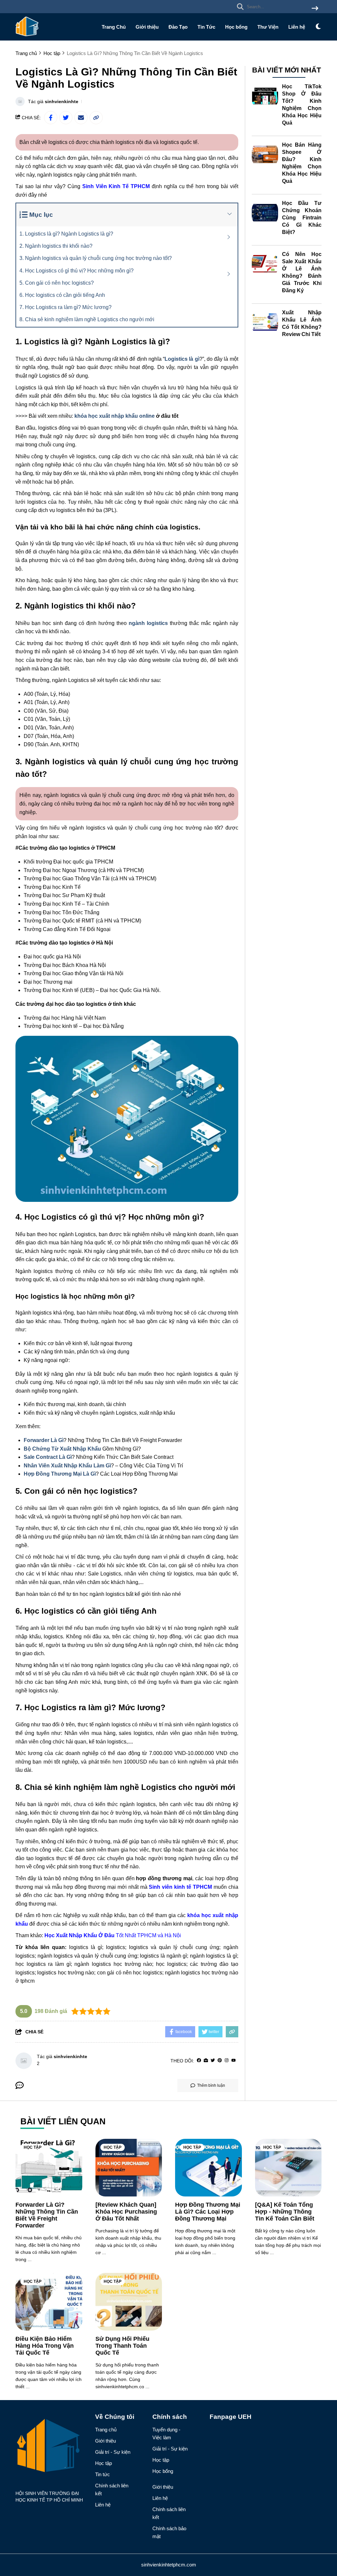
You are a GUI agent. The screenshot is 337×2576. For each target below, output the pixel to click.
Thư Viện (268, 27)
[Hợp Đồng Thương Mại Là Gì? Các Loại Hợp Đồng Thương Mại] (208, 2168)
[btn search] (315, 9)
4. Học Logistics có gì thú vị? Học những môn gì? (77, 271)
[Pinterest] (220, 2061)
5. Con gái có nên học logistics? (57, 283)
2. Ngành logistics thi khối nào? (56, 246)
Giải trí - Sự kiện (113, 2452)
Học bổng (236, 27)
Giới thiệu (147, 27)
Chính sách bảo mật (169, 2532)
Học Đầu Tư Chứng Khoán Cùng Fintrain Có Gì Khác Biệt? (302, 218)
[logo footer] (51, 2447)
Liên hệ (297, 27)
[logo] (27, 36)
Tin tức (103, 2474)
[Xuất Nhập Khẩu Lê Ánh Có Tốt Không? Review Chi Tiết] (265, 322)
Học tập (33, 2147)
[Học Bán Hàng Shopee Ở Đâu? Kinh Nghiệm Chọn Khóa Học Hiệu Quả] (265, 155)
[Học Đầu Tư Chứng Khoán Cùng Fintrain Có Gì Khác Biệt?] (265, 213)
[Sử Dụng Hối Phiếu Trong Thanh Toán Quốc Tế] (129, 2302)
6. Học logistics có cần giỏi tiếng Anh (62, 295)
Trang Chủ (114, 27)
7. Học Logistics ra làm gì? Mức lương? (65, 307)
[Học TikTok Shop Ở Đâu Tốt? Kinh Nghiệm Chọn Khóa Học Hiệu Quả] (265, 96)
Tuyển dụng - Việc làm (166, 2434)
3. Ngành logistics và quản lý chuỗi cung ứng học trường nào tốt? (96, 258)
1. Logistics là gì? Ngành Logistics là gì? (66, 234)
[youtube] (233, 2061)
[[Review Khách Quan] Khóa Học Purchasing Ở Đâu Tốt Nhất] (129, 2168)
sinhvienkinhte (62, 101)
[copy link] (96, 118)
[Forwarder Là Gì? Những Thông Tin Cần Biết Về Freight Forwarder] (49, 2168)
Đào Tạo (178, 27)
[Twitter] (213, 2061)
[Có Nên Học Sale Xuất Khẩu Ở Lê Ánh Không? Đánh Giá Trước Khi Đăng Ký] (265, 264)
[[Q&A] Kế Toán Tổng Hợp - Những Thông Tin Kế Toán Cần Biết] (288, 2168)
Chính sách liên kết (112, 2490)
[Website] (206, 2061)
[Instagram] (227, 2061)
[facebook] (199, 2061)
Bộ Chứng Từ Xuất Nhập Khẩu (62, 1449)
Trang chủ (106, 2430)
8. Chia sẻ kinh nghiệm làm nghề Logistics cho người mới (87, 319)
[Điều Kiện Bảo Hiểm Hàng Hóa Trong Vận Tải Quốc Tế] (49, 2302)
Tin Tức (206, 27)
